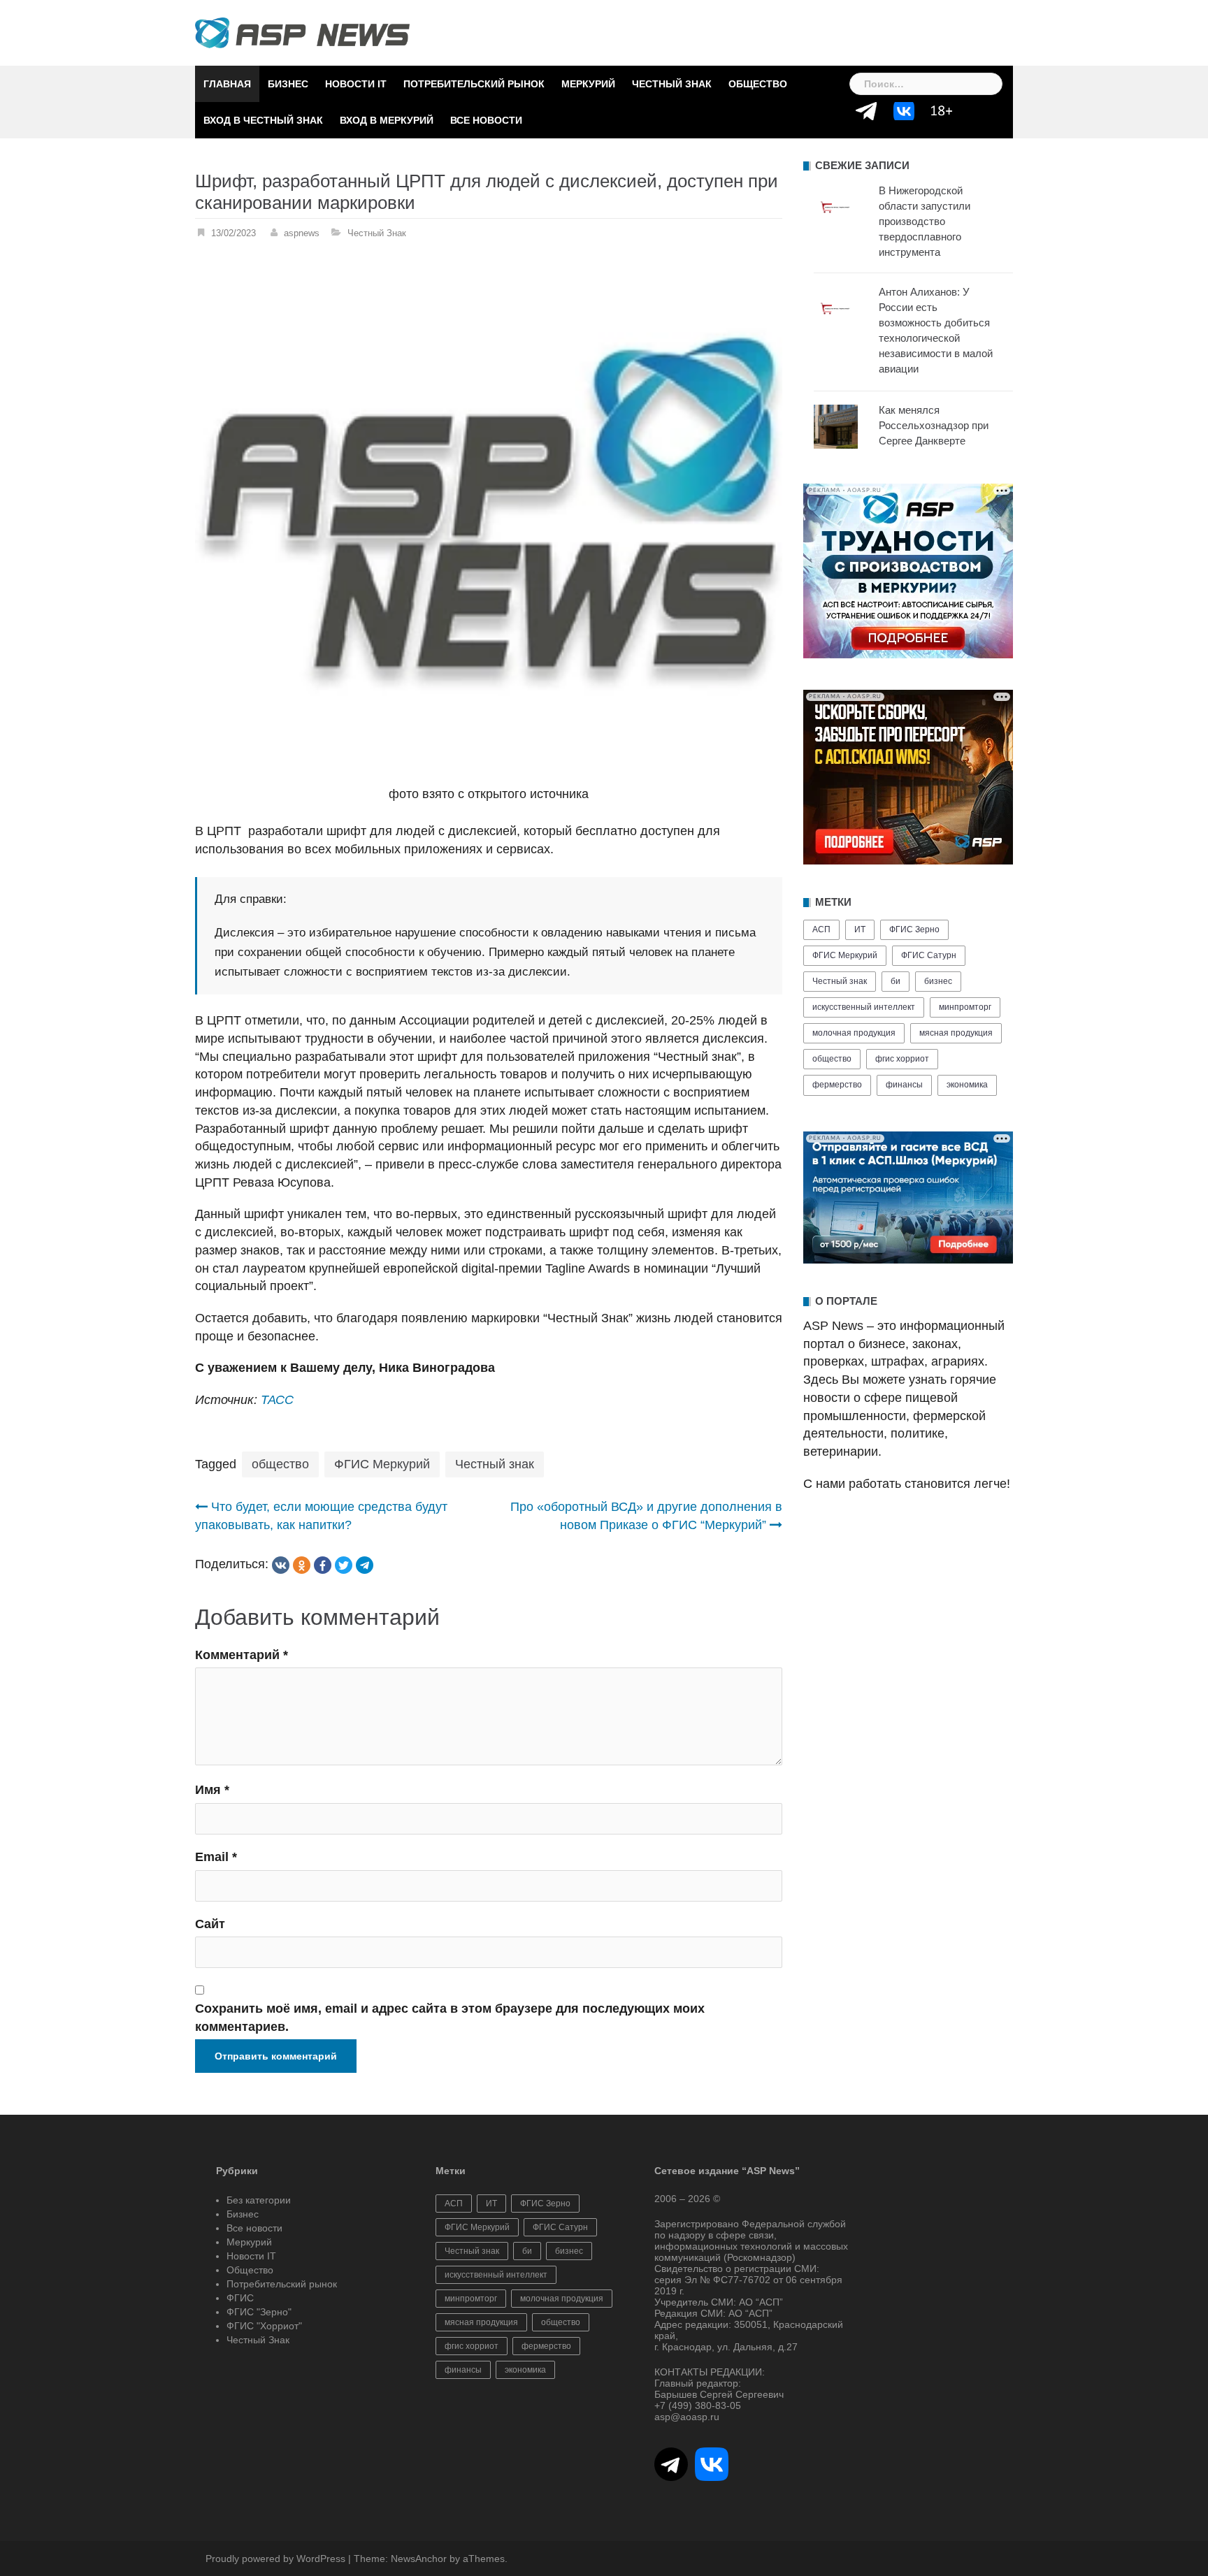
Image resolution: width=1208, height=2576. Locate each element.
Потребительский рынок (474, 84)
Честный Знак (672, 84)
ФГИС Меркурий (382, 1464)
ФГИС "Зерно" (259, 2312)
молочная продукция (854, 1033)
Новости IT (356, 84)
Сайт (210, 1924)
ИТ (860, 929)
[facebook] (323, 1565)
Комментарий (242, 1655)
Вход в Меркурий (387, 120)
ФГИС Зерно (914, 929)
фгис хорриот (902, 1059)
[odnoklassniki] (302, 1565)
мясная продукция (956, 1033)
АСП (821, 929)
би (896, 981)
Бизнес (288, 84)
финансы (904, 1085)
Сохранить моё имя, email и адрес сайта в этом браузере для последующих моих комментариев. (450, 2018)
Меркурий (588, 84)
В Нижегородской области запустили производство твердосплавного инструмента (925, 221)
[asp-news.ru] (302, 32)
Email (216, 1857)
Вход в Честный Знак (263, 120)
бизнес (938, 981)
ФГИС (240, 2298)
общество (280, 1464)
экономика (967, 1085)
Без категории (259, 2200)
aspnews (302, 233)
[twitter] (344, 1565)
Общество (758, 84)
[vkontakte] (281, 1565)
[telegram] (365, 1565)
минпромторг (965, 1007)
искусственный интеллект (864, 1007)
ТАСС (275, 1400)
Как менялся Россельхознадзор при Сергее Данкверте (934, 425)
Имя (212, 1790)
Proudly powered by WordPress (275, 2559)
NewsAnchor (419, 2559)
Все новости (486, 120)
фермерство (837, 1085)
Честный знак (495, 1464)
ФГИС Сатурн (929, 955)
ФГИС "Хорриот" (264, 2326)
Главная (227, 84)
